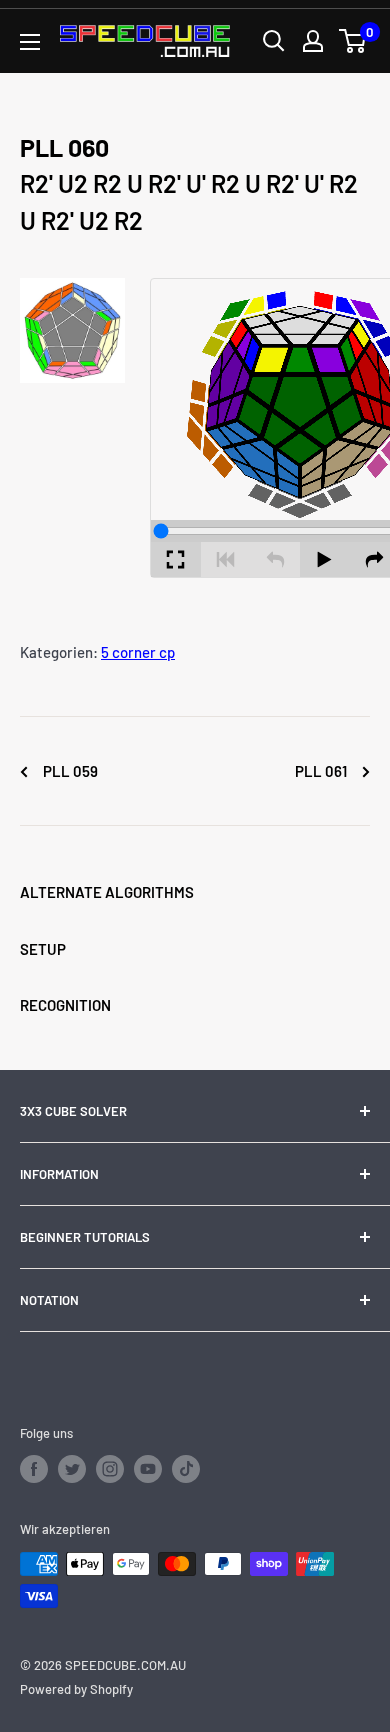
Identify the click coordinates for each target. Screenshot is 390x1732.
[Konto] (313, 41)
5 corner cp (138, 652)
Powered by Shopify (76, 1689)
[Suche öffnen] (274, 41)
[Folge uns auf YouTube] (148, 1469)
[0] (353, 41)
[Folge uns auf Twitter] (72, 1469)
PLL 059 (69, 771)
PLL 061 (322, 771)
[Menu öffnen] (30, 42)
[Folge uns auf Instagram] (110, 1469)
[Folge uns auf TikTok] (186, 1469)
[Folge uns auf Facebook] (34, 1469)
